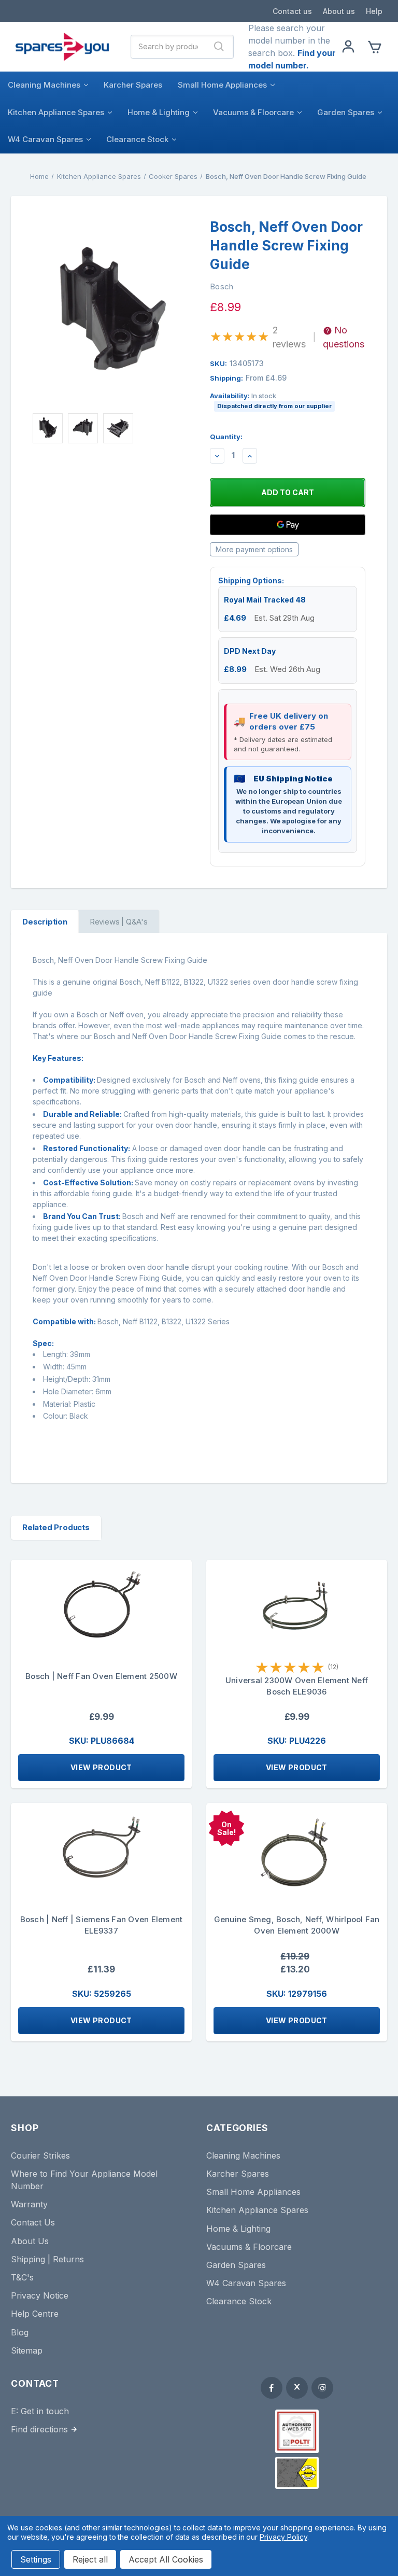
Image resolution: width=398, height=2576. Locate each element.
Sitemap (27, 2350)
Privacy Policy (283, 2537)
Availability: (271, 401)
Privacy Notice (40, 2295)
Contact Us (33, 2222)
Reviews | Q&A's (119, 922)
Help (374, 11)
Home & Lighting (159, 112)
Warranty (29, 2204)
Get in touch (45, 2411)
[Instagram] (322, 2388)
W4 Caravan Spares (45, 139)
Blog (20, 2332)
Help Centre (35, 2314)
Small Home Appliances (222, 85)
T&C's (22, 2277)
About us (339, 11)
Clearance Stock (137, 139)
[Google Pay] (288, 525)
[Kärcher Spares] (297, 2473)
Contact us (292, 11)
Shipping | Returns (47, 2259)
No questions (344, 337)
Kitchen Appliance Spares (56, 112)
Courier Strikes (40, 2155)
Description (45, 922)
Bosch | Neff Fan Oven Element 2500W (101, 1676)
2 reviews (289, 337)
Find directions (39, 2429)
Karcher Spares (133, 85)
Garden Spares (346, 112)
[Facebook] (272, 2388)
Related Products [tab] (56, 1527)
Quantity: (226, 437)
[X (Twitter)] (297, 2388)
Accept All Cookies (166, 2559)
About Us (30, 2241)
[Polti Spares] (297, 2431)
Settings (36, 2559)
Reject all (90, 2559)
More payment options (254, 549)
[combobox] (168, 47)
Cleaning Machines (44, 85)
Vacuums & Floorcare (253, 112)
